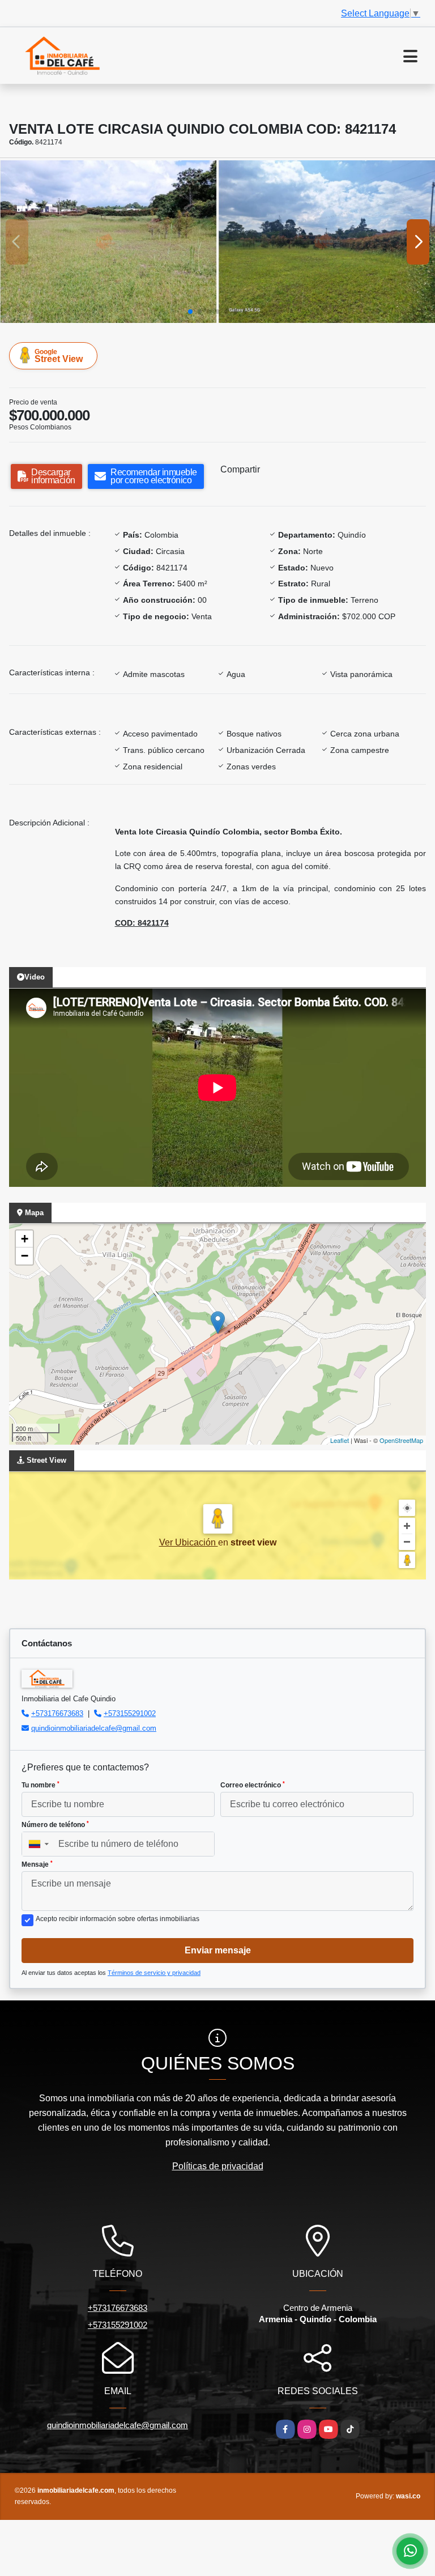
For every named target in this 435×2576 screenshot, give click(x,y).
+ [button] (25, 1239)
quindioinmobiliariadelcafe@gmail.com (94, 1728)
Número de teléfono (55, 1825)
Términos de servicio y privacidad (154, 1973)
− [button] (25, 1256)
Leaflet (340, 1440)
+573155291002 (130, 1713)
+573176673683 (57, 1713)
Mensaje (37, 1864)
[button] (190, 312)
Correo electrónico (253, 1785)
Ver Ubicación (189, 1542)
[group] (108, 242)
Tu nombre (40, 1785)
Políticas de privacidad (218, 2166)
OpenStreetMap (401, 1440)
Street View (59, 356)
